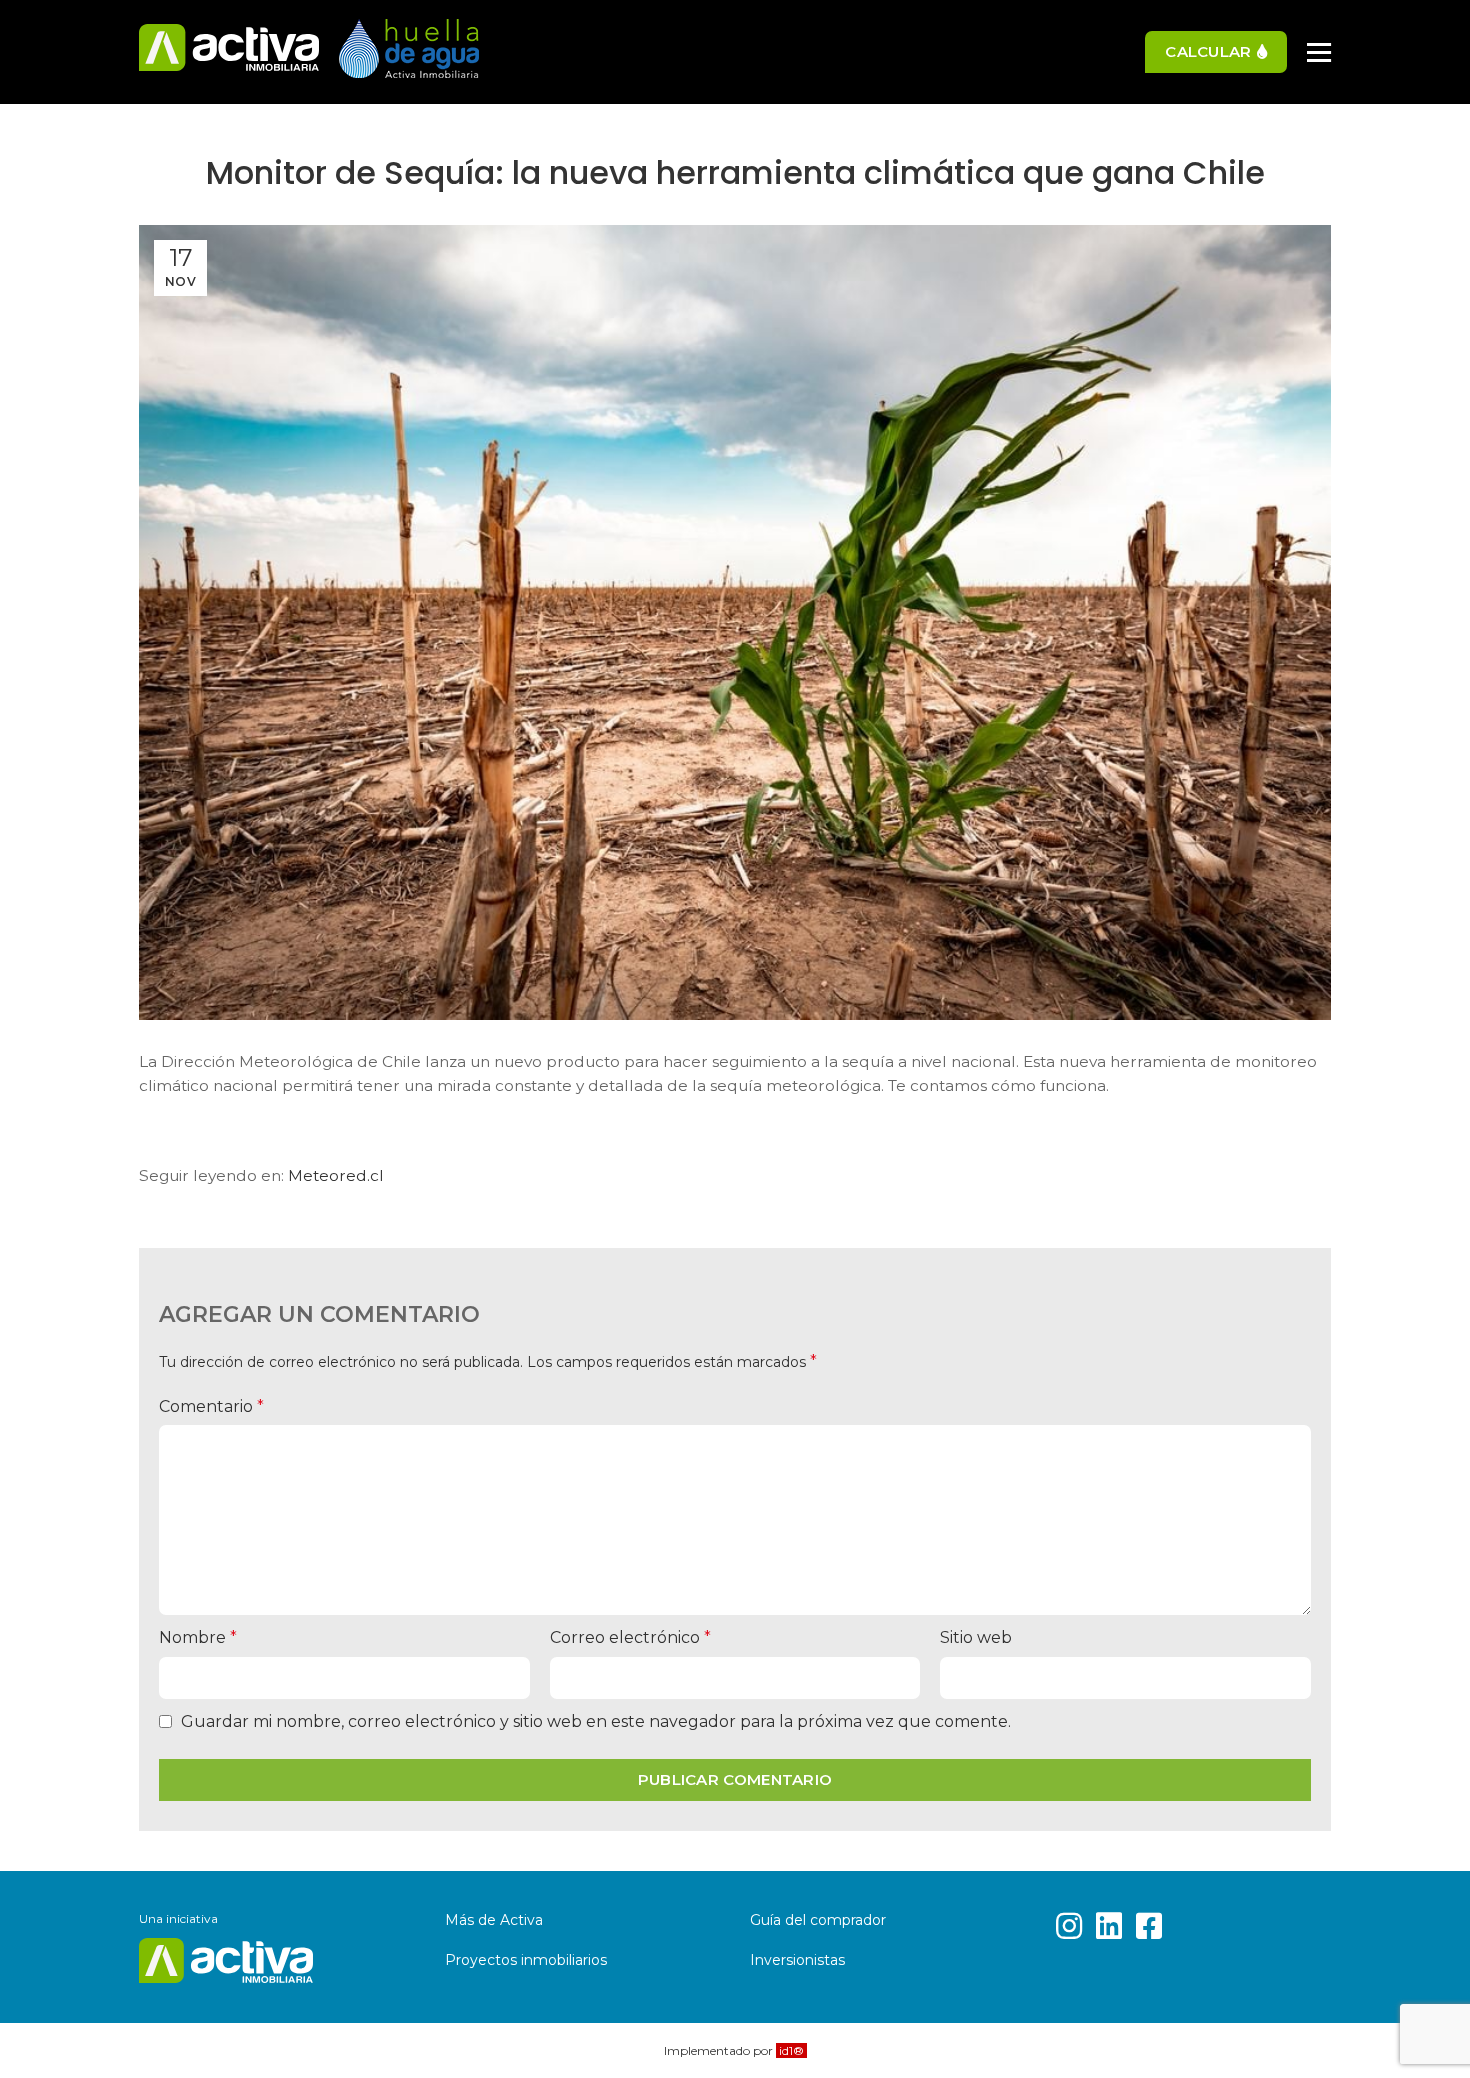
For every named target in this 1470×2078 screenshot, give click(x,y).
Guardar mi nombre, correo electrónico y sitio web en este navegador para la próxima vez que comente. (596, 1721)
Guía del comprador (818, 1920)
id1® (791, 2050)
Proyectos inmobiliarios (526, 1960)
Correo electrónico (630, 1637)
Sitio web (976, 1637)
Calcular (1208, 51)
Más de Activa (494, 1920)
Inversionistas (797, 1960)
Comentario (211, 1406)
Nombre (198, 1637)
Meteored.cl (336, 1175)
